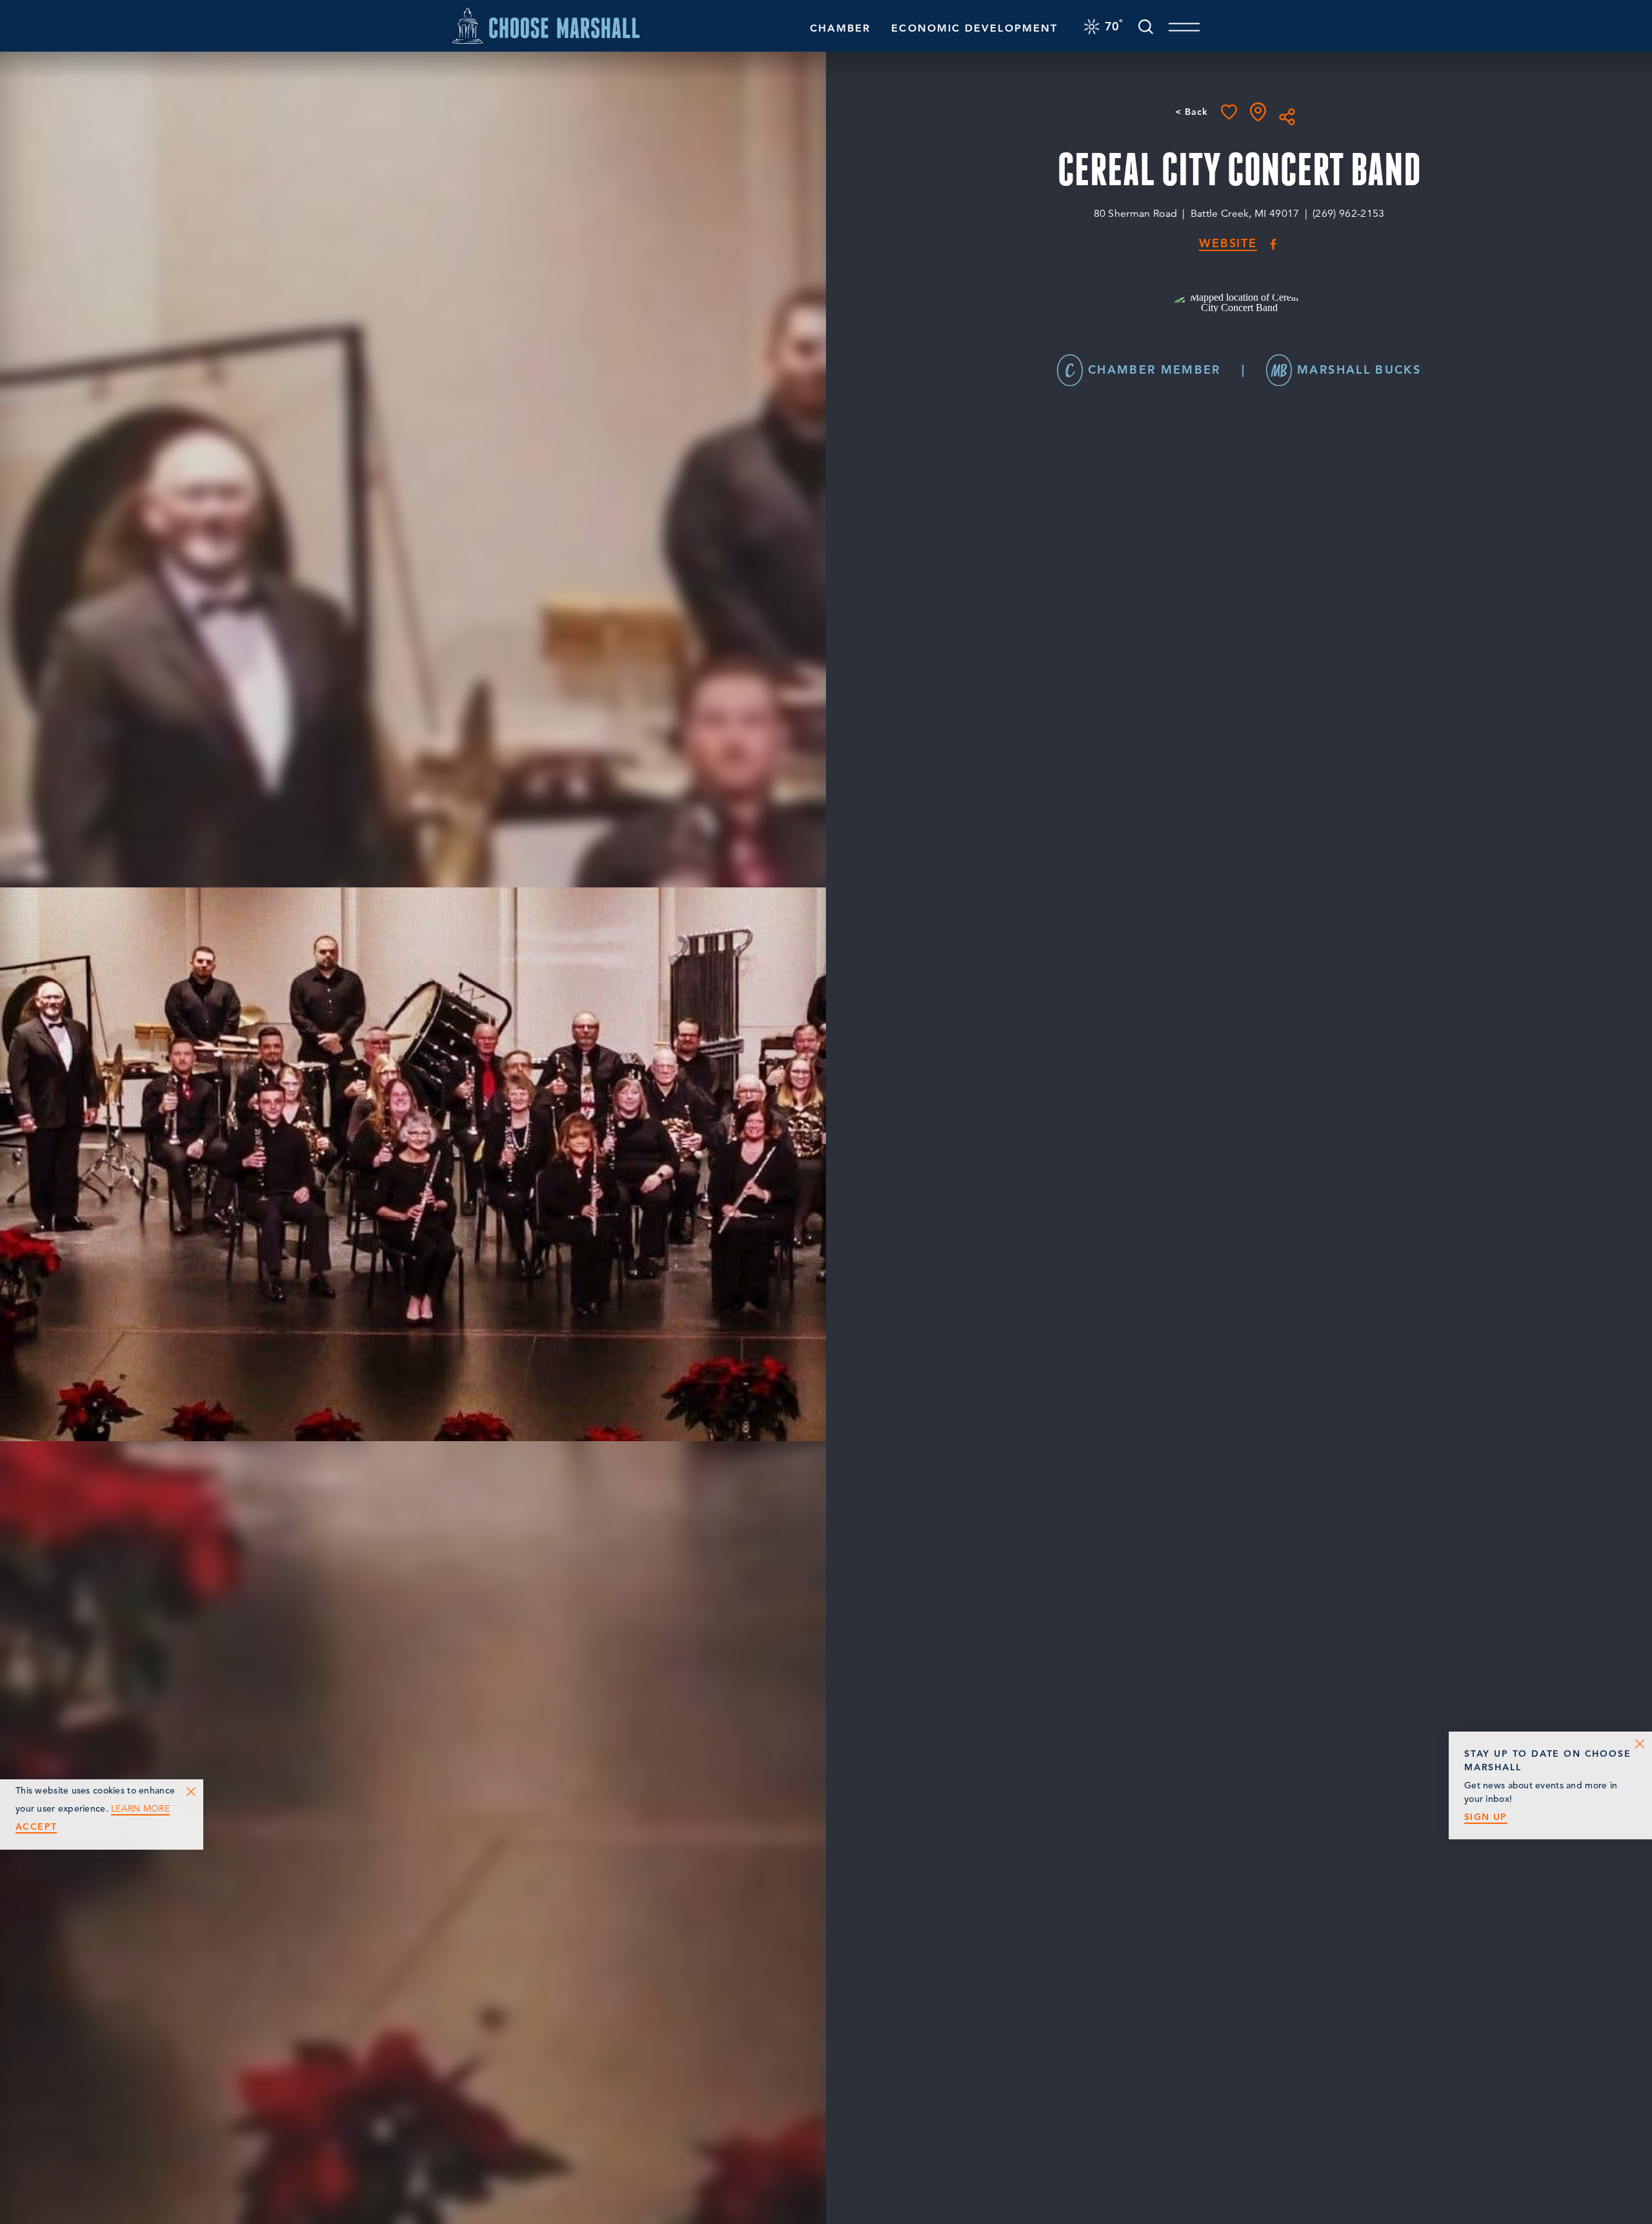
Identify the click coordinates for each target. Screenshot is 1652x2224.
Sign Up (1486, 1817)
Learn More (140, 1809)
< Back (1192, 112)
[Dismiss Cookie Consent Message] (191, 1792)
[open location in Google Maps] (1239, 301)
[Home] (546, 25)
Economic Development (974, 28)
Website (1228, 244)
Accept (36, 1827)
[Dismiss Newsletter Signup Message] (1640, 1744)
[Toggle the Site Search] (1146, 25)
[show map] (1258, 112)
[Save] (1229, 112)
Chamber (841, 28)
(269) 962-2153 (1348, 214)
